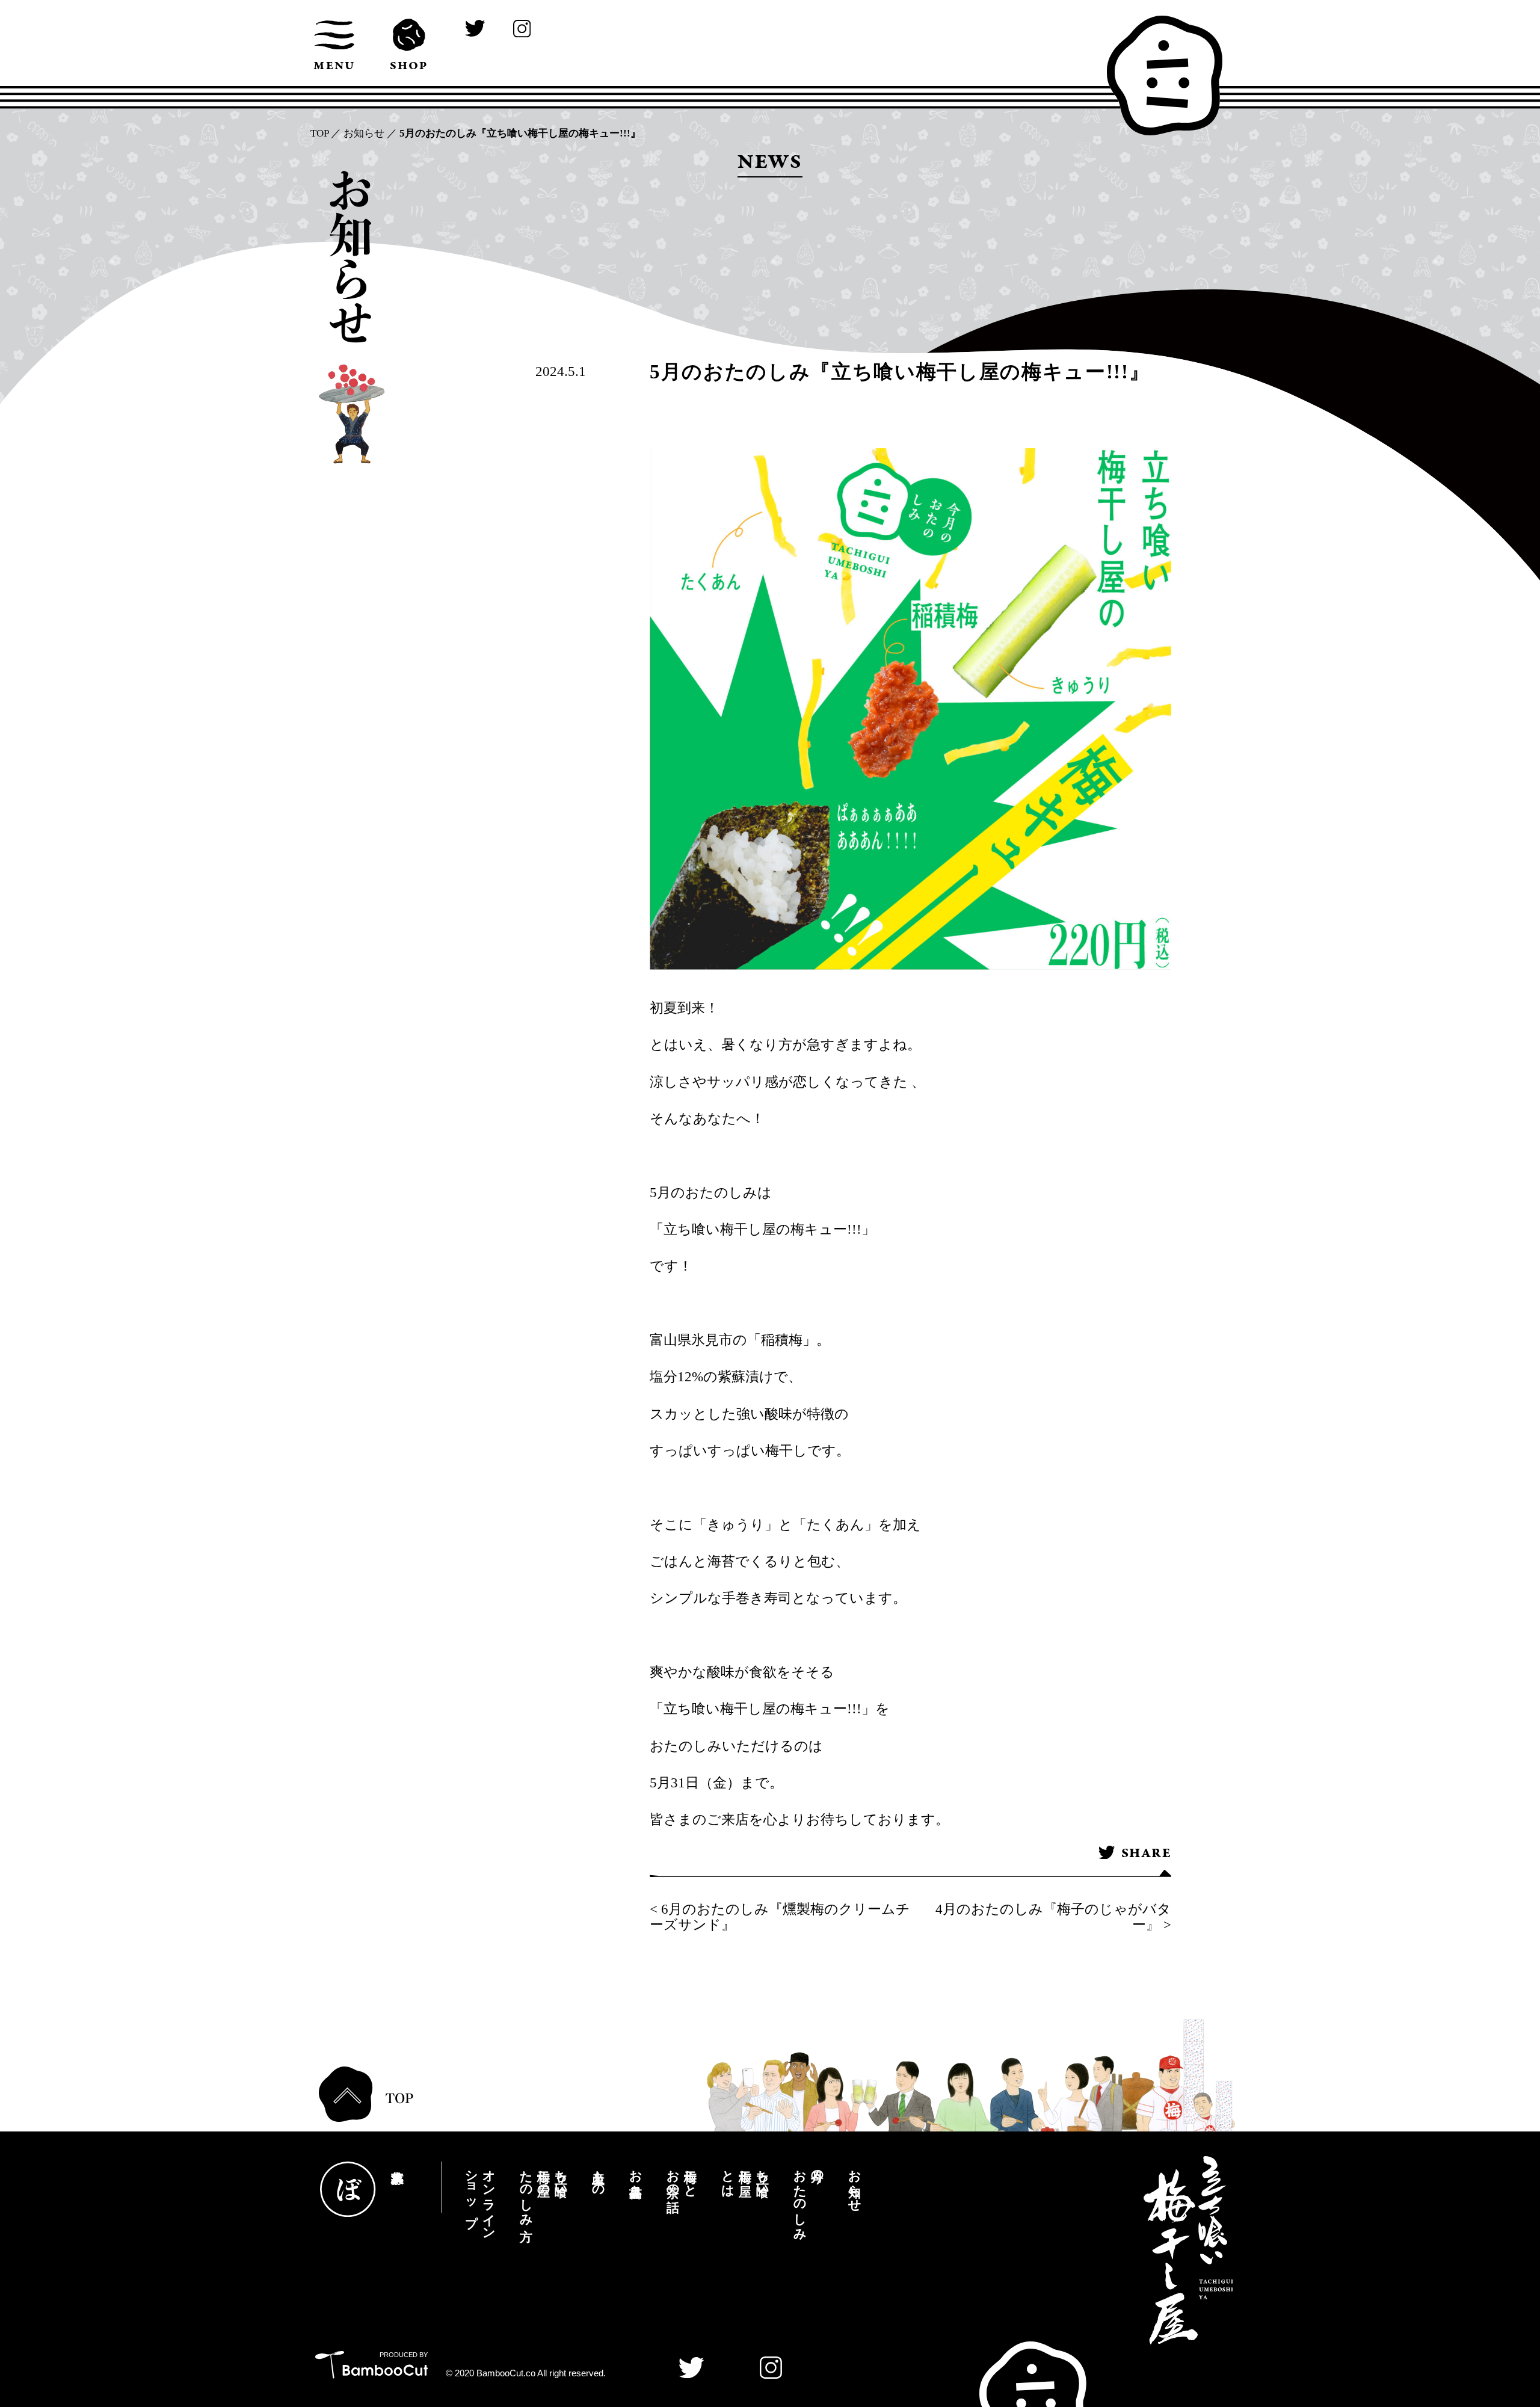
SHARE (1146, 1854)
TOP (319, 133)
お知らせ (364, 133)
